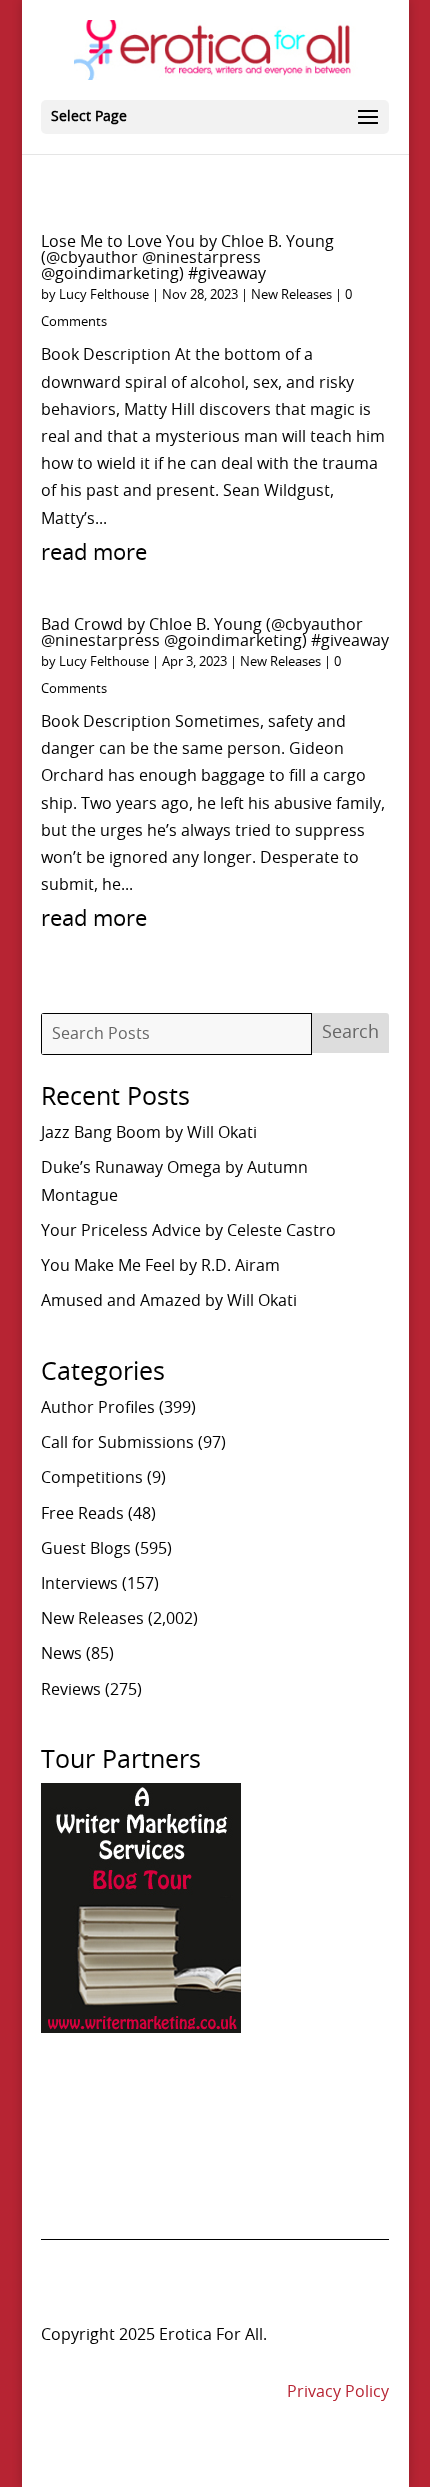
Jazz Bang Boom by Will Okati (149, 1133)
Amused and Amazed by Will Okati (169, 1301)
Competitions (92, 1478)
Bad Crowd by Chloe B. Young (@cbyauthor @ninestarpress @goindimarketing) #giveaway (215, 633)
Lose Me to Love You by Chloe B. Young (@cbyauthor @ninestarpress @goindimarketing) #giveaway (187, 258)
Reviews (71, 1690)
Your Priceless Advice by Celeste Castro (188, 1231)
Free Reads (82, 1514)
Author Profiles (98, 1408)
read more (94, 553)
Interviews (79, 1584)
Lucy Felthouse (104, 295)
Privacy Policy (338, 2392)
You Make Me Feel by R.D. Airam (160, 1266)
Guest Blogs (86, 1549)
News (61, 1654)
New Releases (291, 295)
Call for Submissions (117, 1443)
